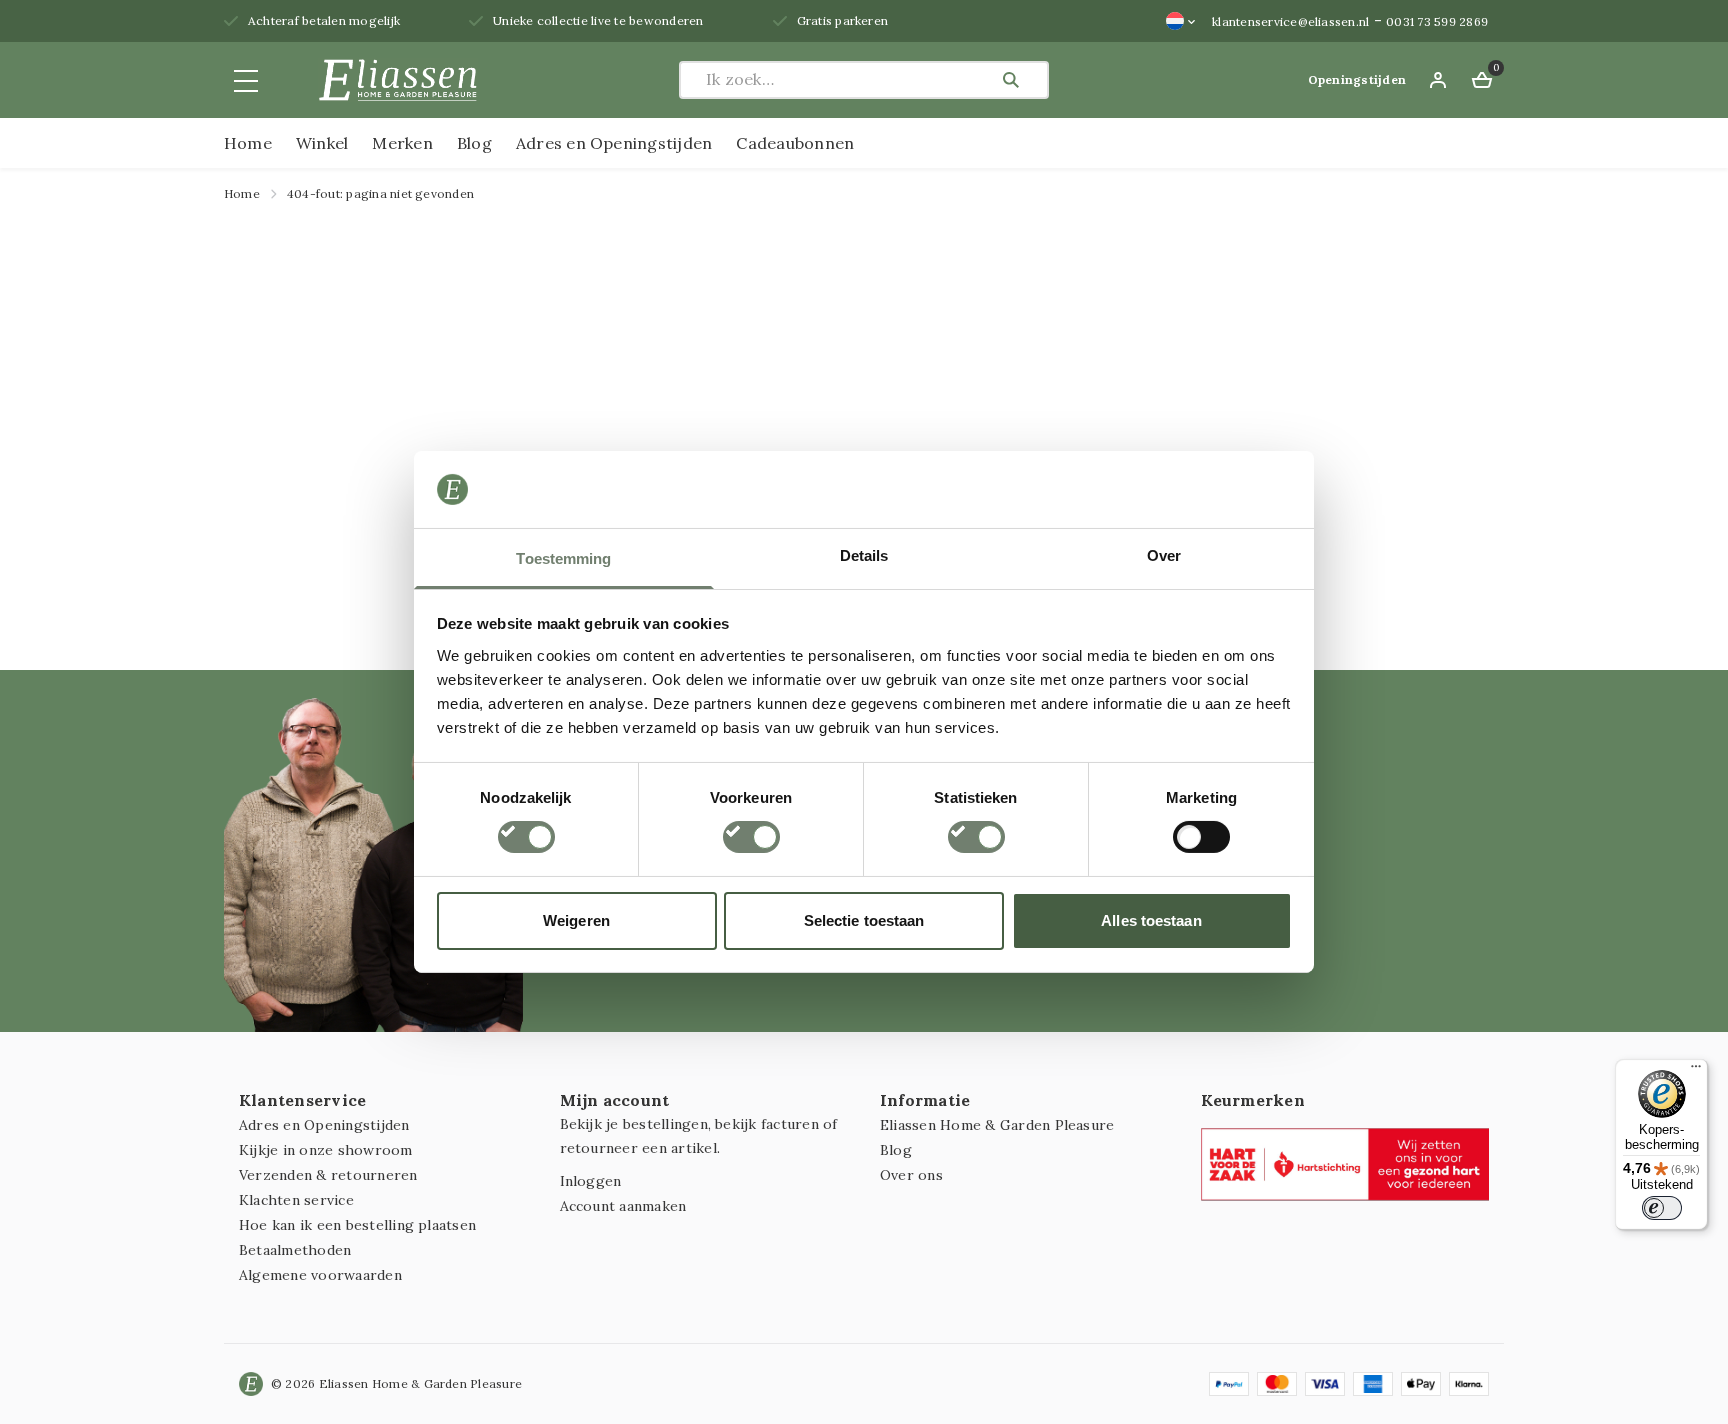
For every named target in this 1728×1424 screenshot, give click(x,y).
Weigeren (576, 920)
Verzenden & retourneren (328, 1175)
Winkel (322, 143)
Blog (474, 143)
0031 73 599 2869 (1437, 21)
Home (248, 143)
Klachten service (296, 1200)
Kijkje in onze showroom (326, 1150)
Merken (402, 143)
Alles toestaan (1151, 920)
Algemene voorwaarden (320, 1275)
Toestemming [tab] (563, 558)
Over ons (911, 1175)
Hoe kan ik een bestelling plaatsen (357, 1225)
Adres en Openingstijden (614, 143)
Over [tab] (1164, 555)
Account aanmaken (623, 1206)
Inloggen (591, 1181)
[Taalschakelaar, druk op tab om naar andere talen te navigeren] (1181, 21)
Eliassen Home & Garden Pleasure (997, 1125)
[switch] (751, 837)
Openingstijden (1357, 79)
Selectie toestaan (864, 920)
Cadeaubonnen (795, 143)
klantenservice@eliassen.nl (1290, 21)
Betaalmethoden (295, 1250)
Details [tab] (864, 555)
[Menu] (1696, 1071)
